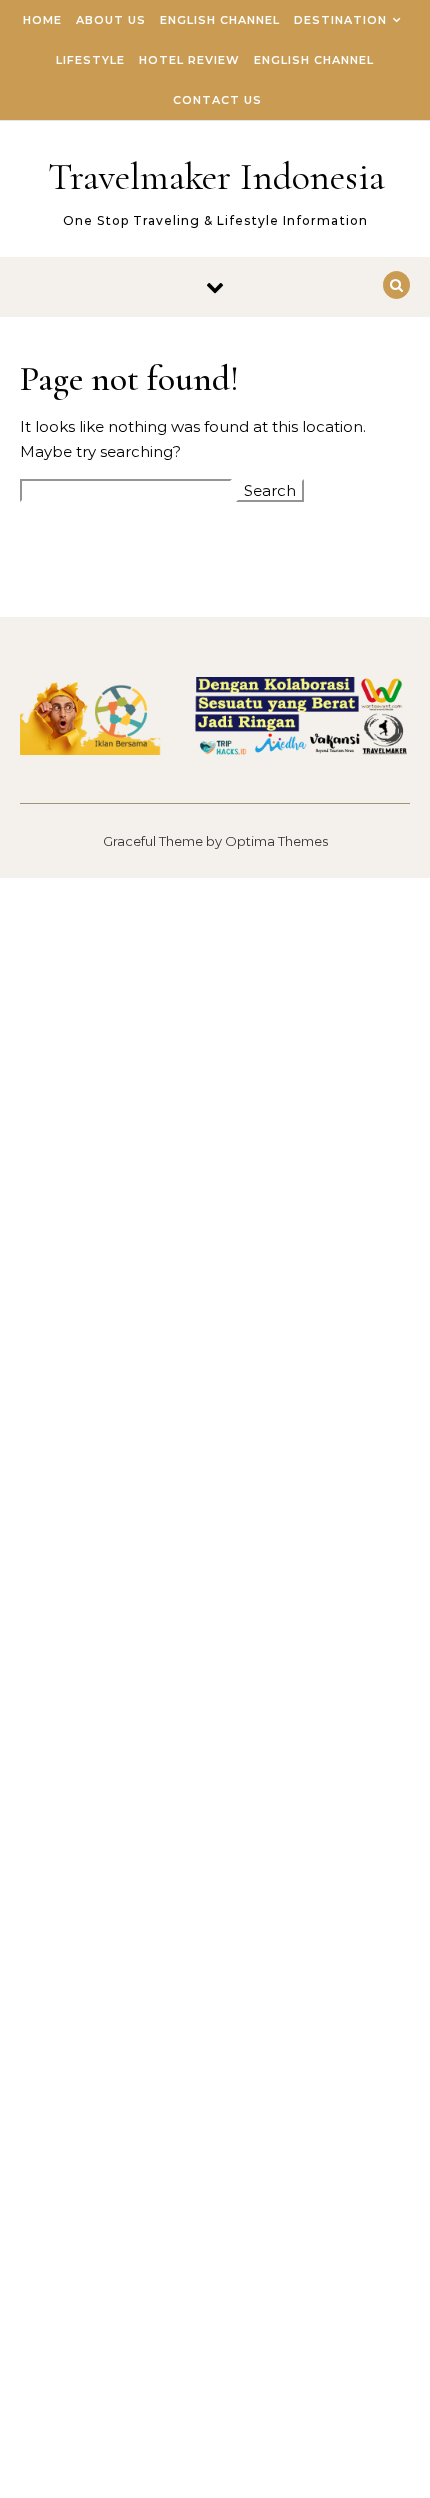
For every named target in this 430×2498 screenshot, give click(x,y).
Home (42, 20)
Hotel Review (189, 60)
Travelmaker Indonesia (216, 177)
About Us (111, 20)
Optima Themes (276, 841)
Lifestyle (90, 60)
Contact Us (217, 100)
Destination (340, 20)
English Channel (220, 20)
